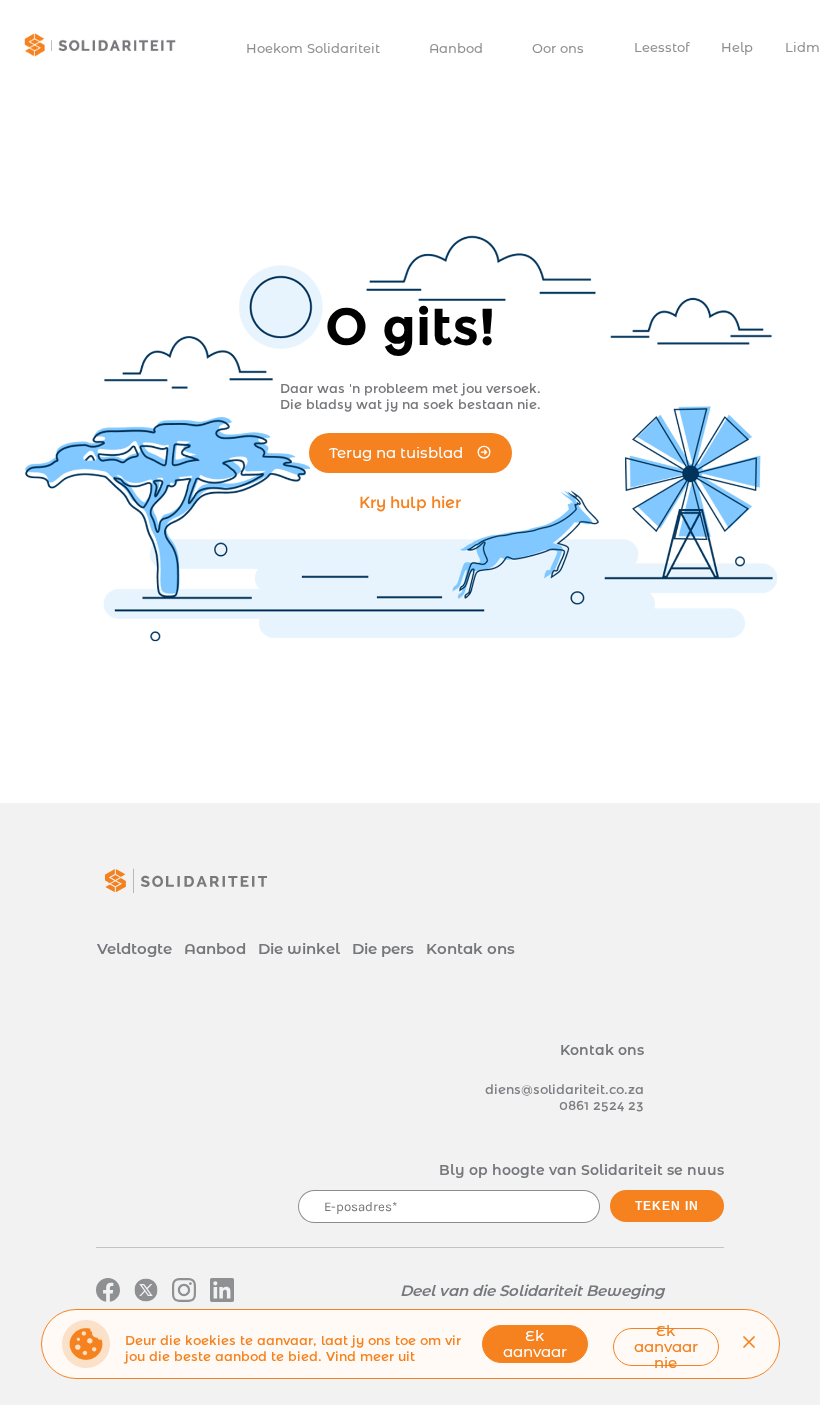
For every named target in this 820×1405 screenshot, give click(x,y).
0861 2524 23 (601, 1105)
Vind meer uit (370, 1356)
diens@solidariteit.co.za (564, 1089)
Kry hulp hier (410, 502)
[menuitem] (322, 48)
